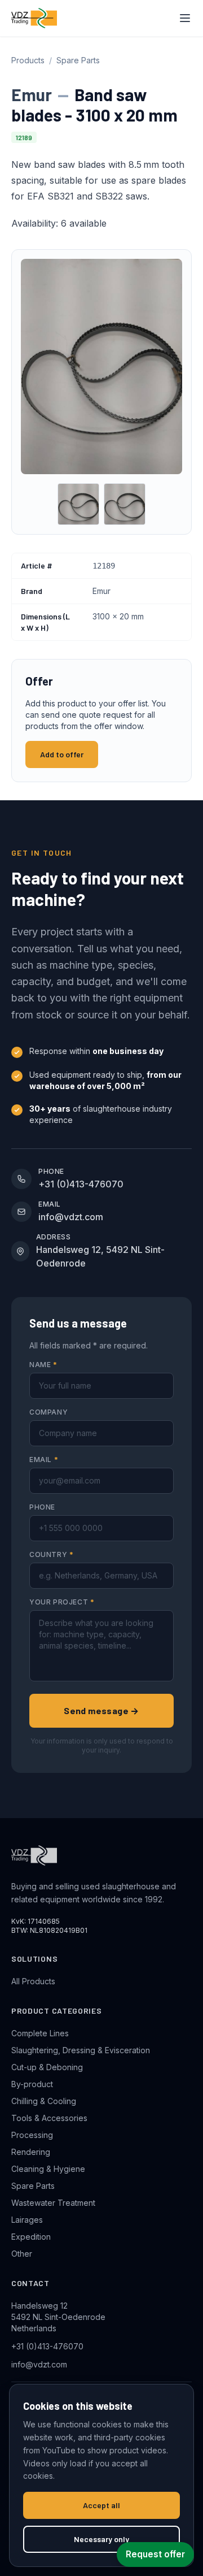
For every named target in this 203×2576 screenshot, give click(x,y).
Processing (32, 2135)
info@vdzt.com (39, 2364)
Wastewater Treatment (53, 2203)
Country (51, 1554)
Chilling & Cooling (44, 2101)
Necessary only (101, 2539)
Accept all (101, 2505)
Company (48, 1412)
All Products (33, 1981)
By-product (32, 2084)
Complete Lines (40, 2033)
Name (43, 1365)
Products (28, 60)
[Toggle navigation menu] (185, 18)
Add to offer (62, 754)
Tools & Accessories (49, 2118)
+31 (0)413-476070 (47, 2346)
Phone (42, 1507)
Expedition (31, 2237)
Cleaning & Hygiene (48, 2169)
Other (22, 2254)
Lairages (27, 2220)
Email (44, 1460)
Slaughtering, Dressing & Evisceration (81, 2050)
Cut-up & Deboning (47, 2067)
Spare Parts (78, 60)
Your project (62, 1602)
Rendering (31, 2152)
